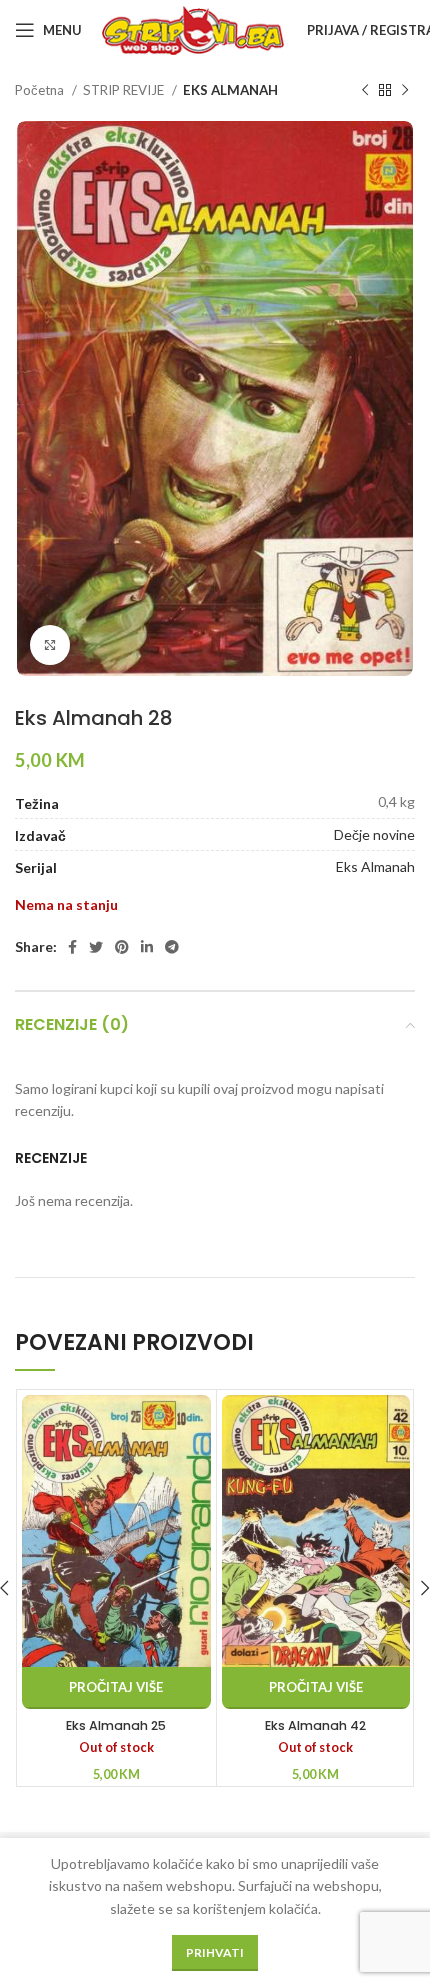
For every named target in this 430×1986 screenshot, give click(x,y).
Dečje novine (374, 834)
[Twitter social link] (96, 947)
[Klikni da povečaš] (50, 645)
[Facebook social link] (72, 947)
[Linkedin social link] (147, 947)
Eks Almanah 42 (315, 1725)
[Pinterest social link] (122, 947)
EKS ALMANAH (230, 90)
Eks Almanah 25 (116, 1725)
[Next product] (405, 91)
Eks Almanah (375, 866)
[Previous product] (365, 91)
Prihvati (215, 1952)
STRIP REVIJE (125, 90)
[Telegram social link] (172, 947)
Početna (41, 90)
